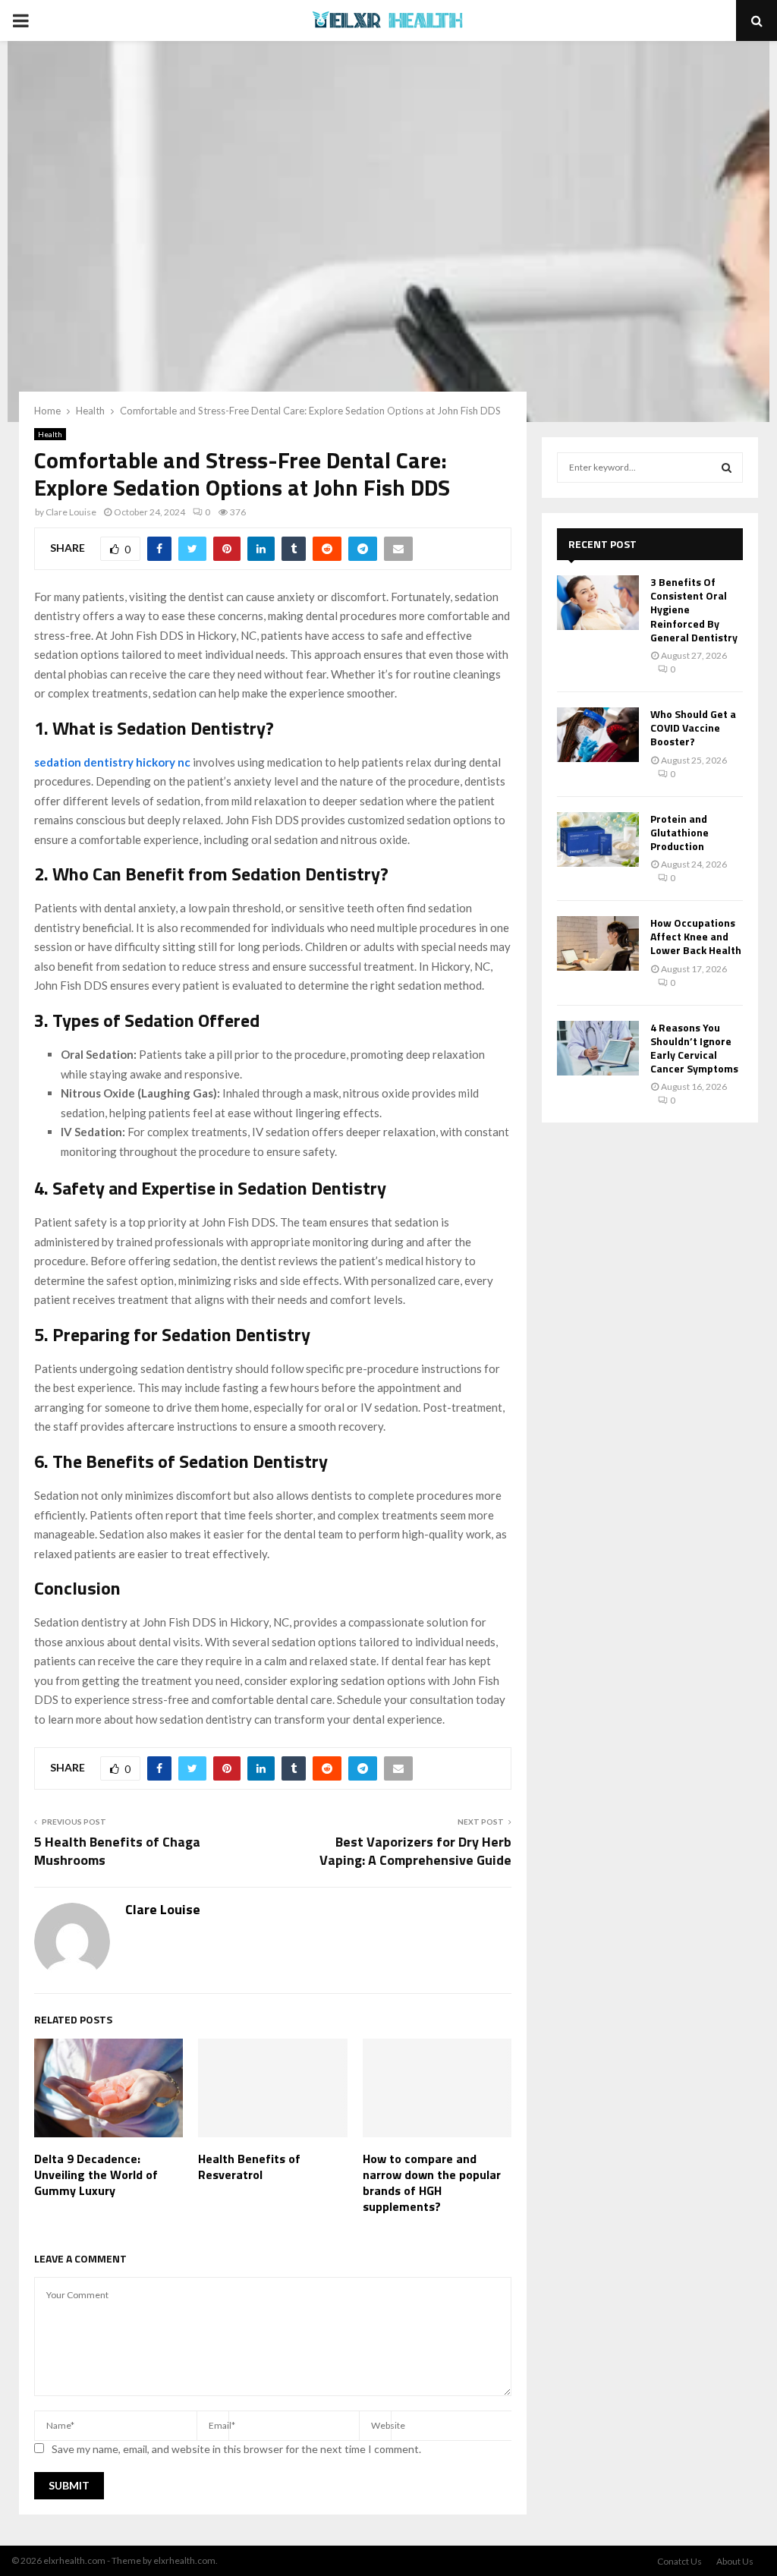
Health (50, 434)
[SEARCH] (727, 468)
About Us (735, 2561)
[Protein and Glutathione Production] (598, 839)
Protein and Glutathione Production (679, 832)
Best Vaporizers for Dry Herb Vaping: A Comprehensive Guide (415, 1851)
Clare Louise (71, 512)
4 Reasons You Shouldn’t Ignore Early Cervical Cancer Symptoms (694, 1048)
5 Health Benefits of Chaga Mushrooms (117, 1851)
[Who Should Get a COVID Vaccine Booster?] (598, 735)
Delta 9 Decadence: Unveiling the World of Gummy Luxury (96, 2174)
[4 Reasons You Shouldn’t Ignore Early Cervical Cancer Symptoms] (598, 1048)
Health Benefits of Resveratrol (249, 2167)
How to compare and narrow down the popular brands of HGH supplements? (432, 2182)
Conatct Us (679, 2561)
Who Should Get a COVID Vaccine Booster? (693, 727)
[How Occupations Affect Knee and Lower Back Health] (598, 943)
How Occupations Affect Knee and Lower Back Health (696, 936)
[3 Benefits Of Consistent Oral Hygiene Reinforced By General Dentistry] (598, 603)
